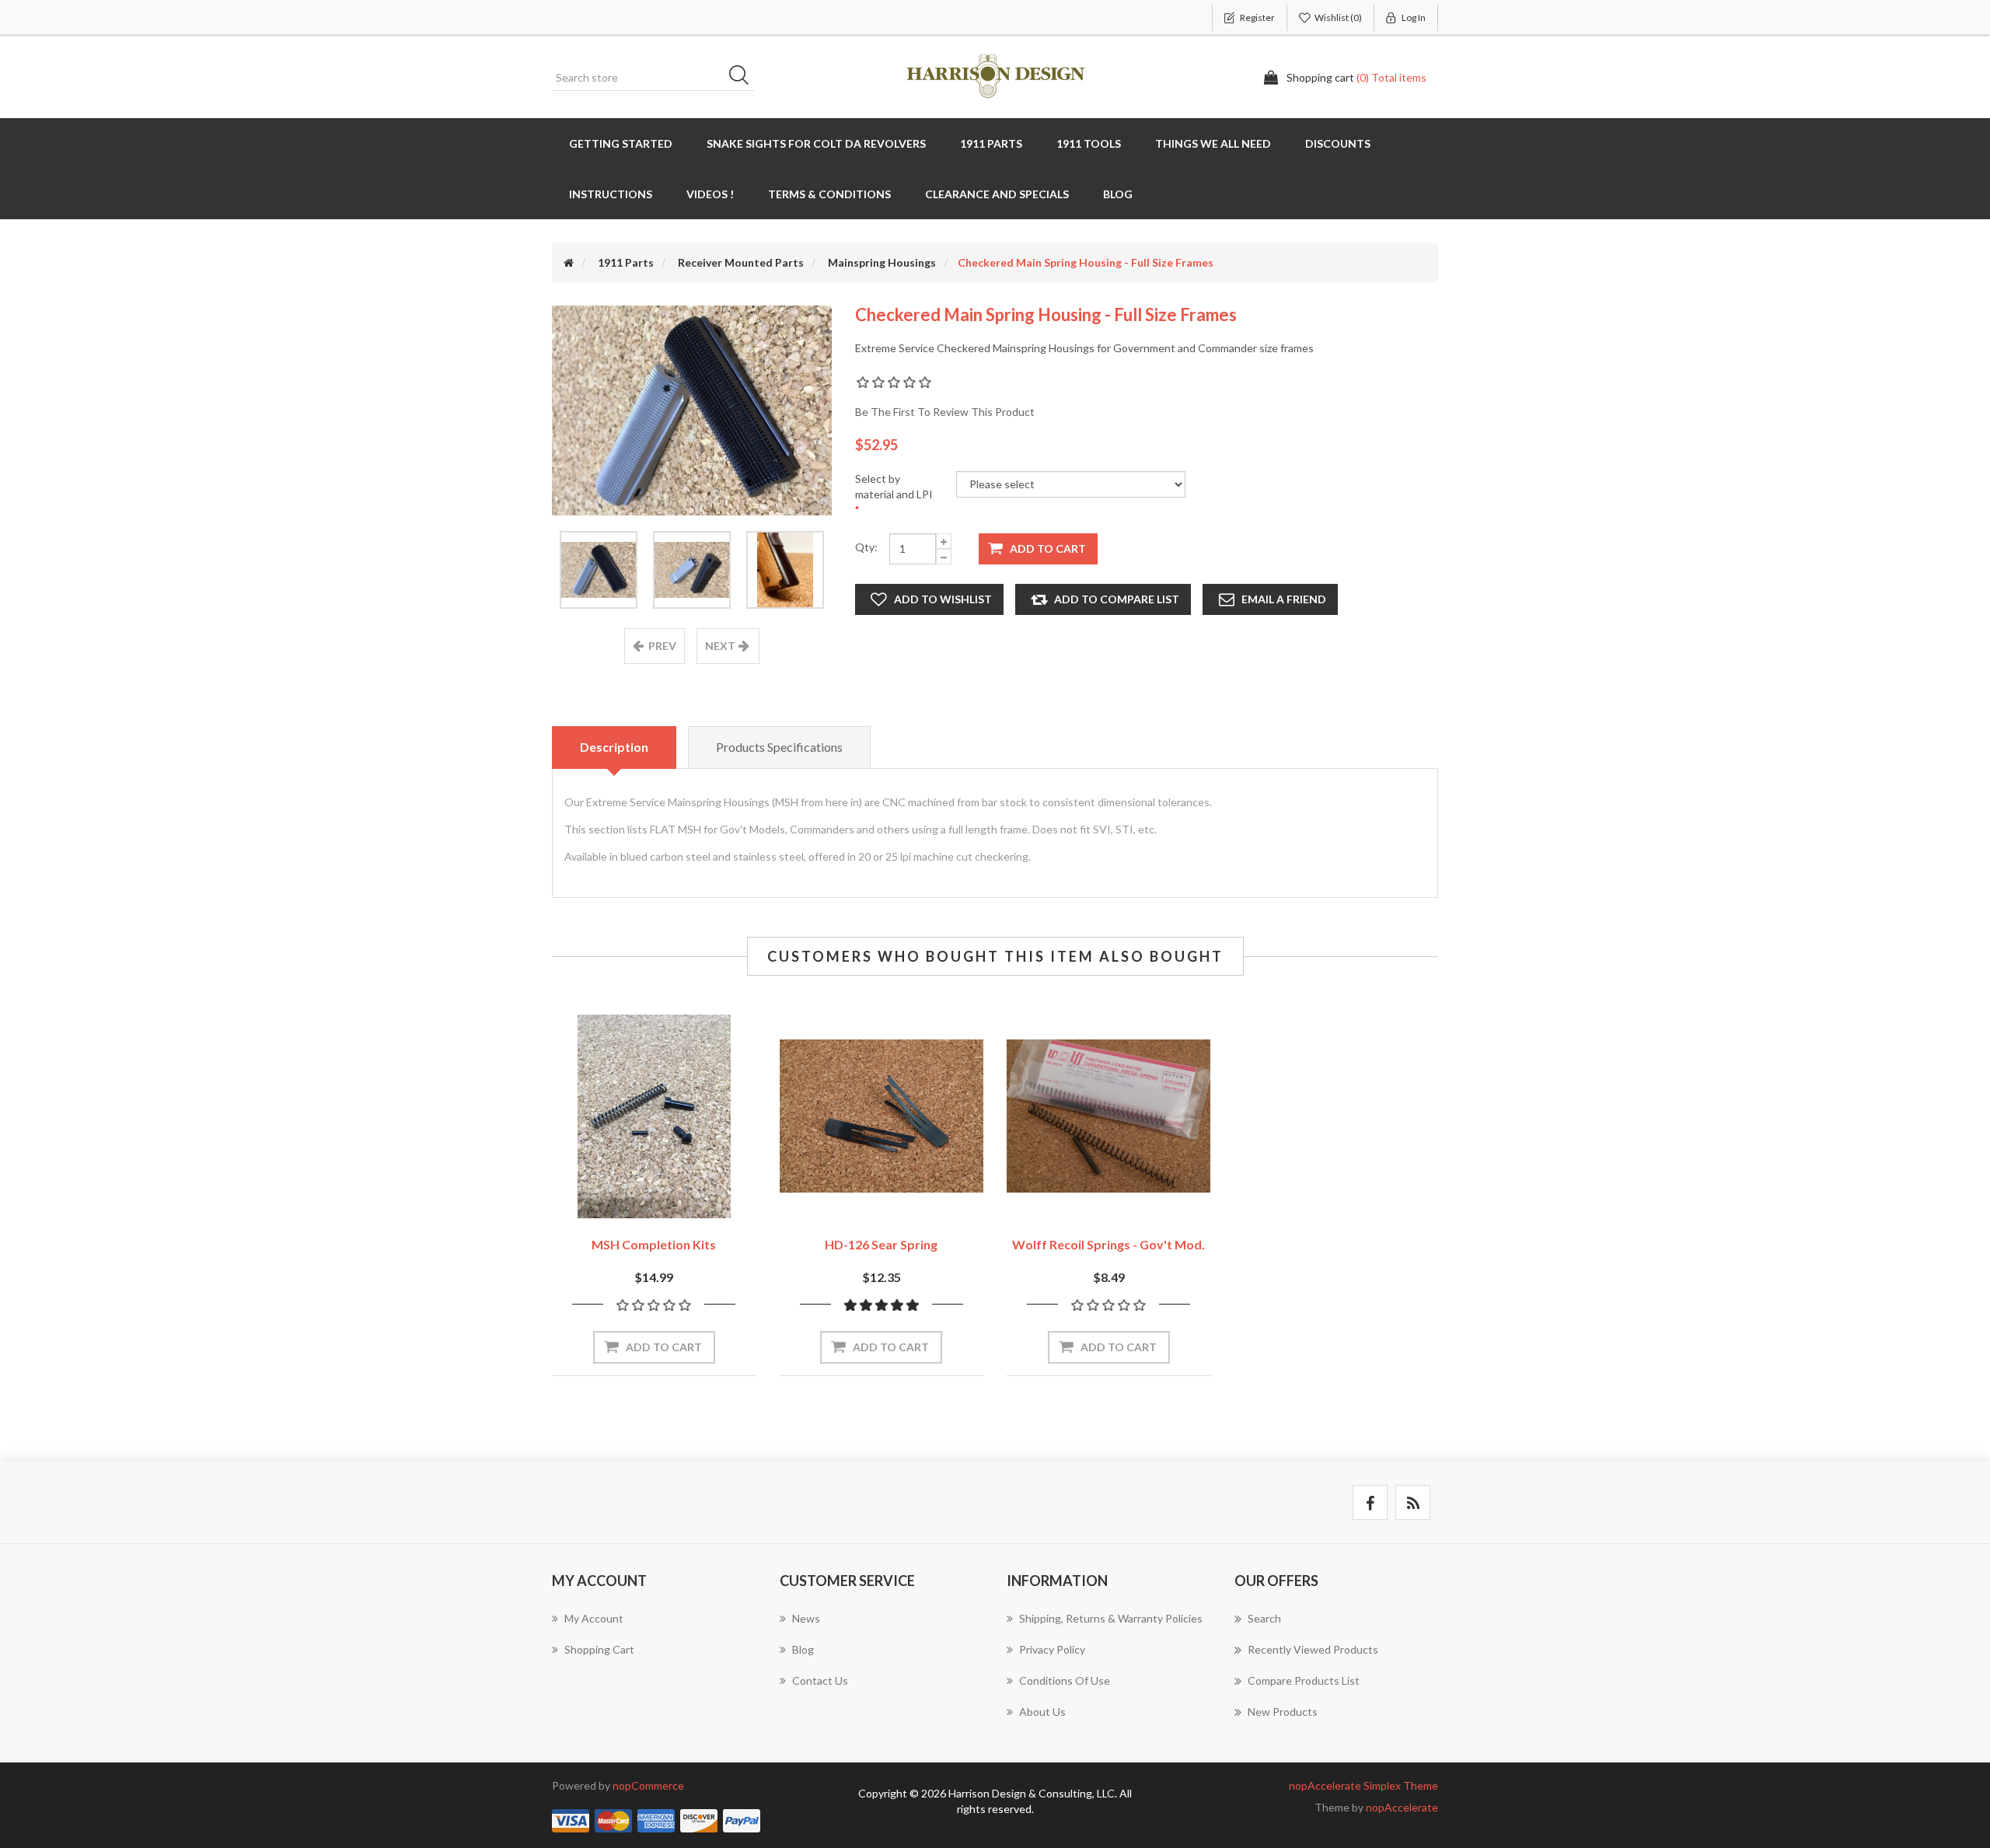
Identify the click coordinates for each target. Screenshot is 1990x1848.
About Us (1042, 1712)
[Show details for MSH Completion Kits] (654, 1117)
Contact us (820, 1680)
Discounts (1338, 143)
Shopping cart (599, 1649)
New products (1283, 1712)
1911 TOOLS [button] (1089, 143)
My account (594, 1618)
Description (614, 747)
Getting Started (621, 143)
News (806, 1618)
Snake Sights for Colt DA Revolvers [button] (816, 143)
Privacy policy (1052, 1649)
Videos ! (710, 194)
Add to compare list (1117, 599)
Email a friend (1284, 599)
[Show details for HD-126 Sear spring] (882, 1117)
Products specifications (779, 747)
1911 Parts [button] (991, 143)
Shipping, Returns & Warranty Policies (1111, 1618)
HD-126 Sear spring (881, 1244)
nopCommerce (648, 1785)
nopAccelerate (1402, 1807)
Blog (1118, 194)
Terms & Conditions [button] (829, 194)
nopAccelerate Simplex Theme (1363, 1785)
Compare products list (1304, 1680)
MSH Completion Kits (654, 1244)
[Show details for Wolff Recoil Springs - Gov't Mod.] (1109, 1117)
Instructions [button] (611, 194)
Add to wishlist (943, 599)
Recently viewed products (1313, 1649)
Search (744, 78)
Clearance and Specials (997, 194)
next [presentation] (720, 646)
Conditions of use (1065, 1680)
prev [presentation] (662, 646)
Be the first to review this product (945, 412)
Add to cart (1048, 548)
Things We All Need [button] (1213, 143)
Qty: (866, 547)
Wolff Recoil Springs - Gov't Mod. (1108, 1244)
